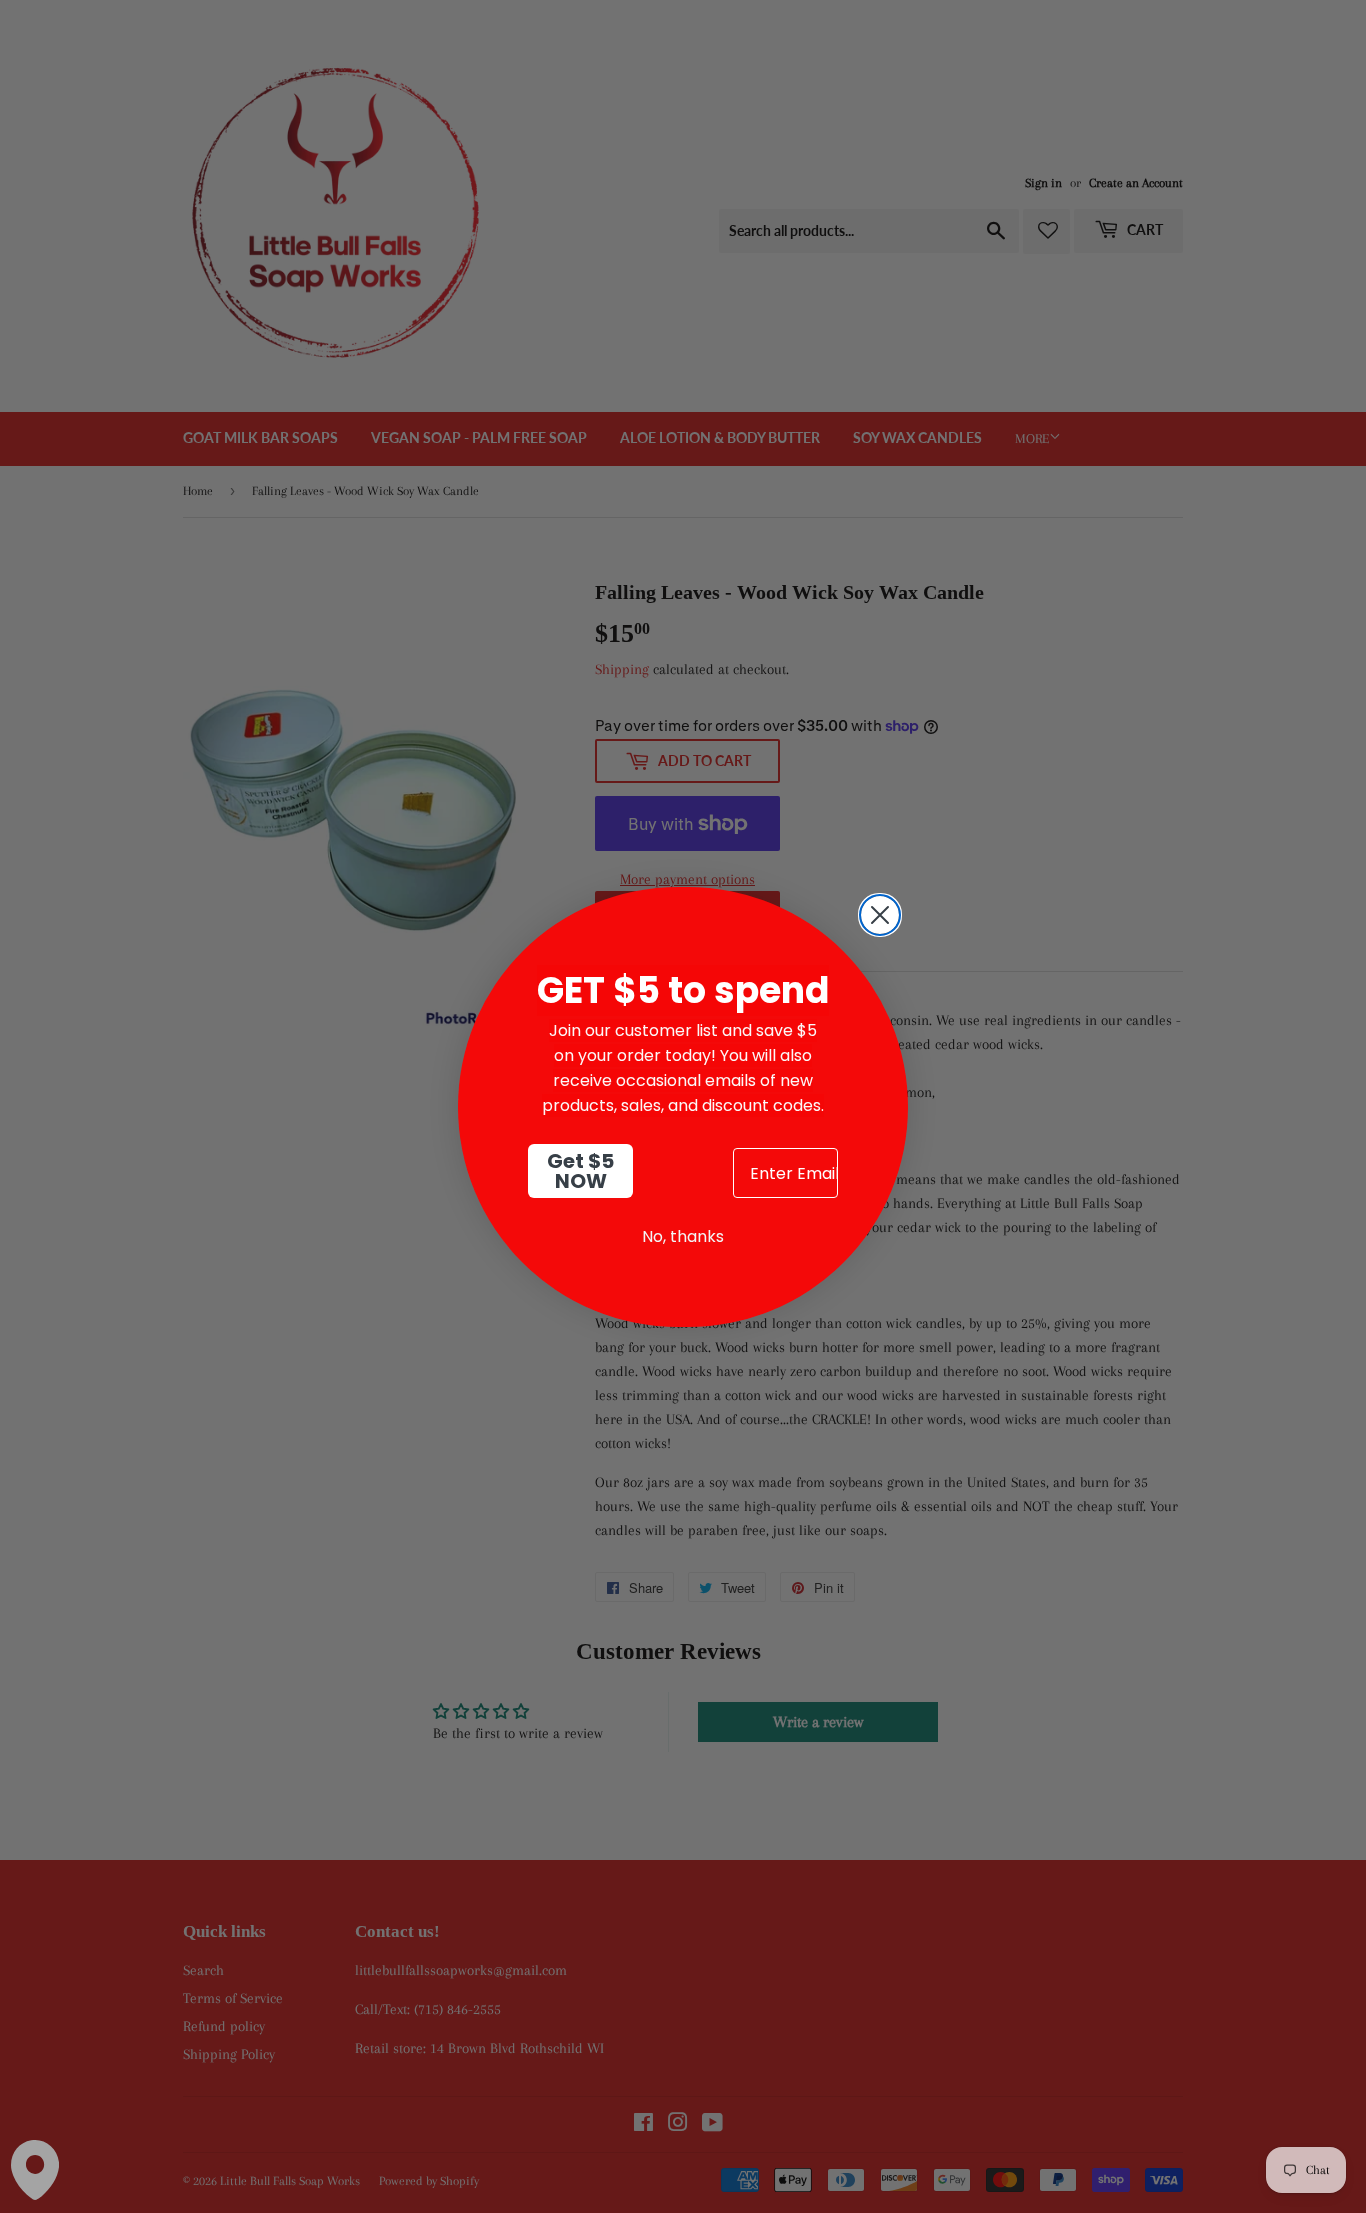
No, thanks (683, 1236)
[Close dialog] (880, 915)
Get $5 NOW (580, 1171)
